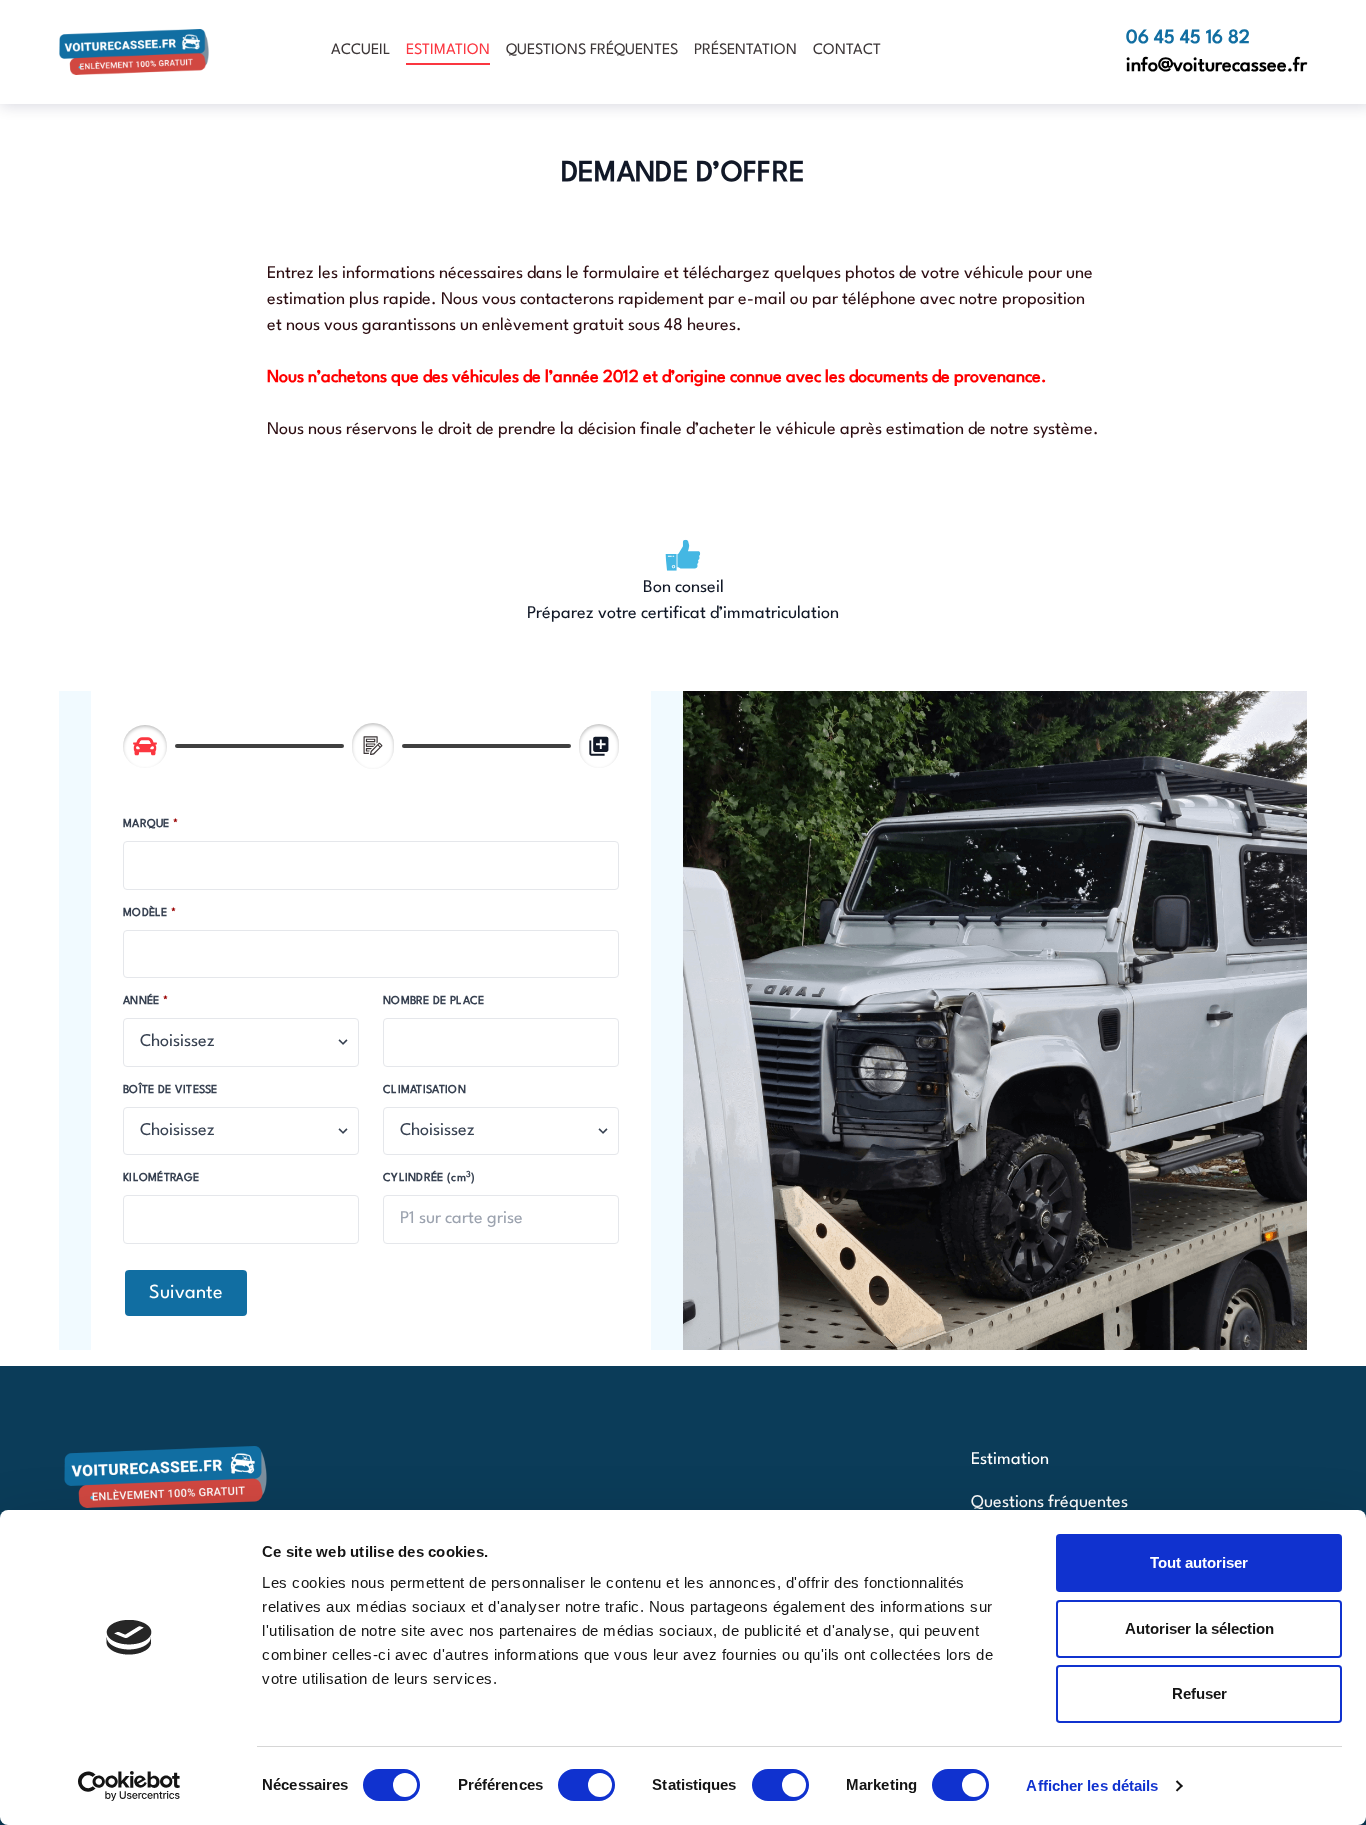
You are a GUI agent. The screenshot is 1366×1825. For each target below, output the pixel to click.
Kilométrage (161, 1178)
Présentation (745, 50)
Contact (847, 50)
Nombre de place (434, 1001)
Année (143, 1001)
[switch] (586, 1785)
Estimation (448, 50)
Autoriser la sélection (1199, 1628)
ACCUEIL (360, 50)
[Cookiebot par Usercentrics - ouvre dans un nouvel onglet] (129, 1786)
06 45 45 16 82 (1188, 38)
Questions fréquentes (592, 50)
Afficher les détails (1092, 1785)
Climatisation (424, 1090)
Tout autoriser (1199, 1562)
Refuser (1199, 1693)
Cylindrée (429, 1177)
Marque (148, 824)
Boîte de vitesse (170, 1090)
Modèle (147, 913)
